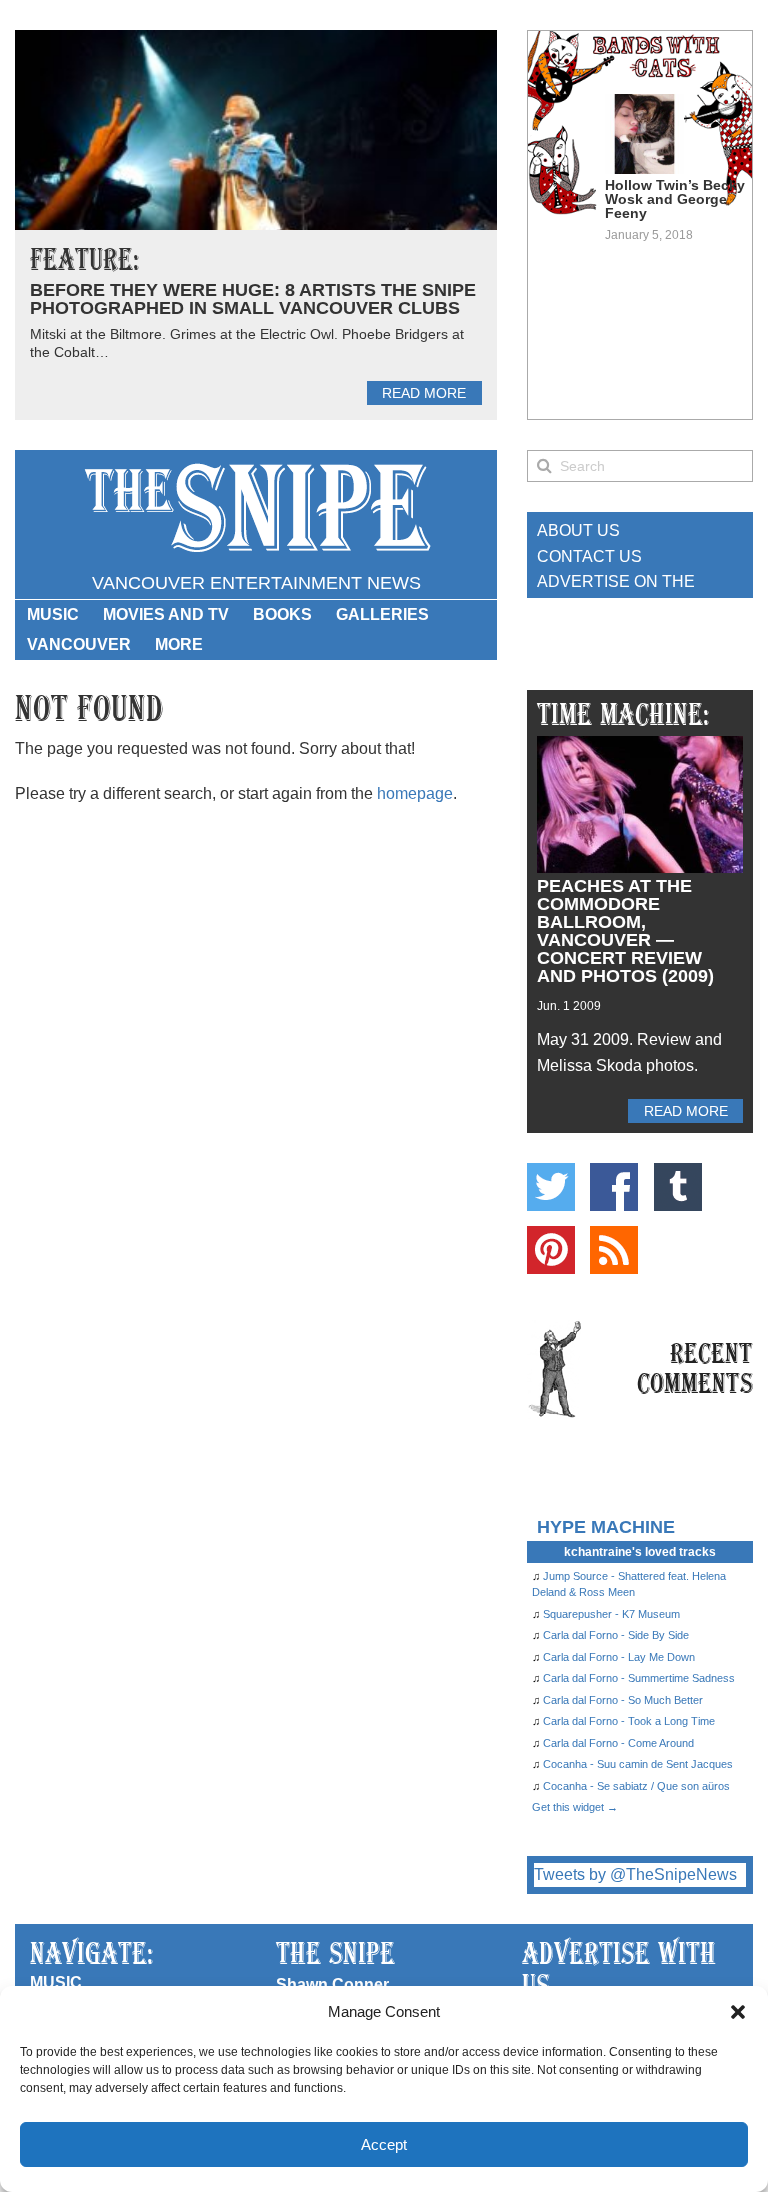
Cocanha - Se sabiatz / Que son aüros (636, 1786)
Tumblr (678, 1187)
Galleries (382, 614)
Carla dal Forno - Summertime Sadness (639, 1678)
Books (282, 614)
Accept (384, 2144)
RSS (614, 1250)
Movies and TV (166, 614)
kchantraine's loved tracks (640, 1552)
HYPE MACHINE (606, 1526)
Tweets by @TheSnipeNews (635, 1874)
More (179, 644)
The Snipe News (256, 508)
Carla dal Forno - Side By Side (616, 1635)
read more (424, 393)
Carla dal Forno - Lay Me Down (619, 1657)
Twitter (551, 1187)
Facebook (614, 1187)
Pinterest (551, 1250)
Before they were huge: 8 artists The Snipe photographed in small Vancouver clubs (253, 299)
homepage (415, 793)
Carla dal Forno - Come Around (618, 1743)
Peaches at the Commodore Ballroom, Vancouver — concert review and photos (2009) (625, 931)
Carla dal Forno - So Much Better (623, 1700)
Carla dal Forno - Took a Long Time (629, 1721)
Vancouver (79, 644)
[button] (738, 2012)
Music (53, 614)
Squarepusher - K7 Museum (611, 1614)
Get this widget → (575, 1807)
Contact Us (589, 556)
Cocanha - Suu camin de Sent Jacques (638, 1764)
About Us (578, 530)
